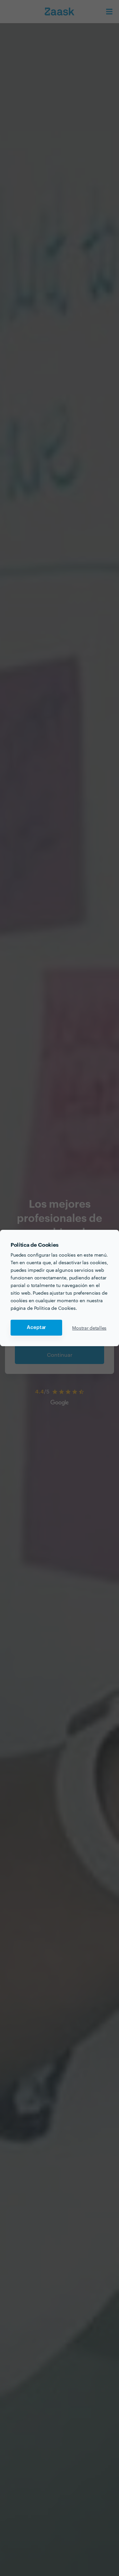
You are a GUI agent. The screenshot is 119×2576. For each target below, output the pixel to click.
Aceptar (36, 1327)
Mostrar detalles (89, 1328)
